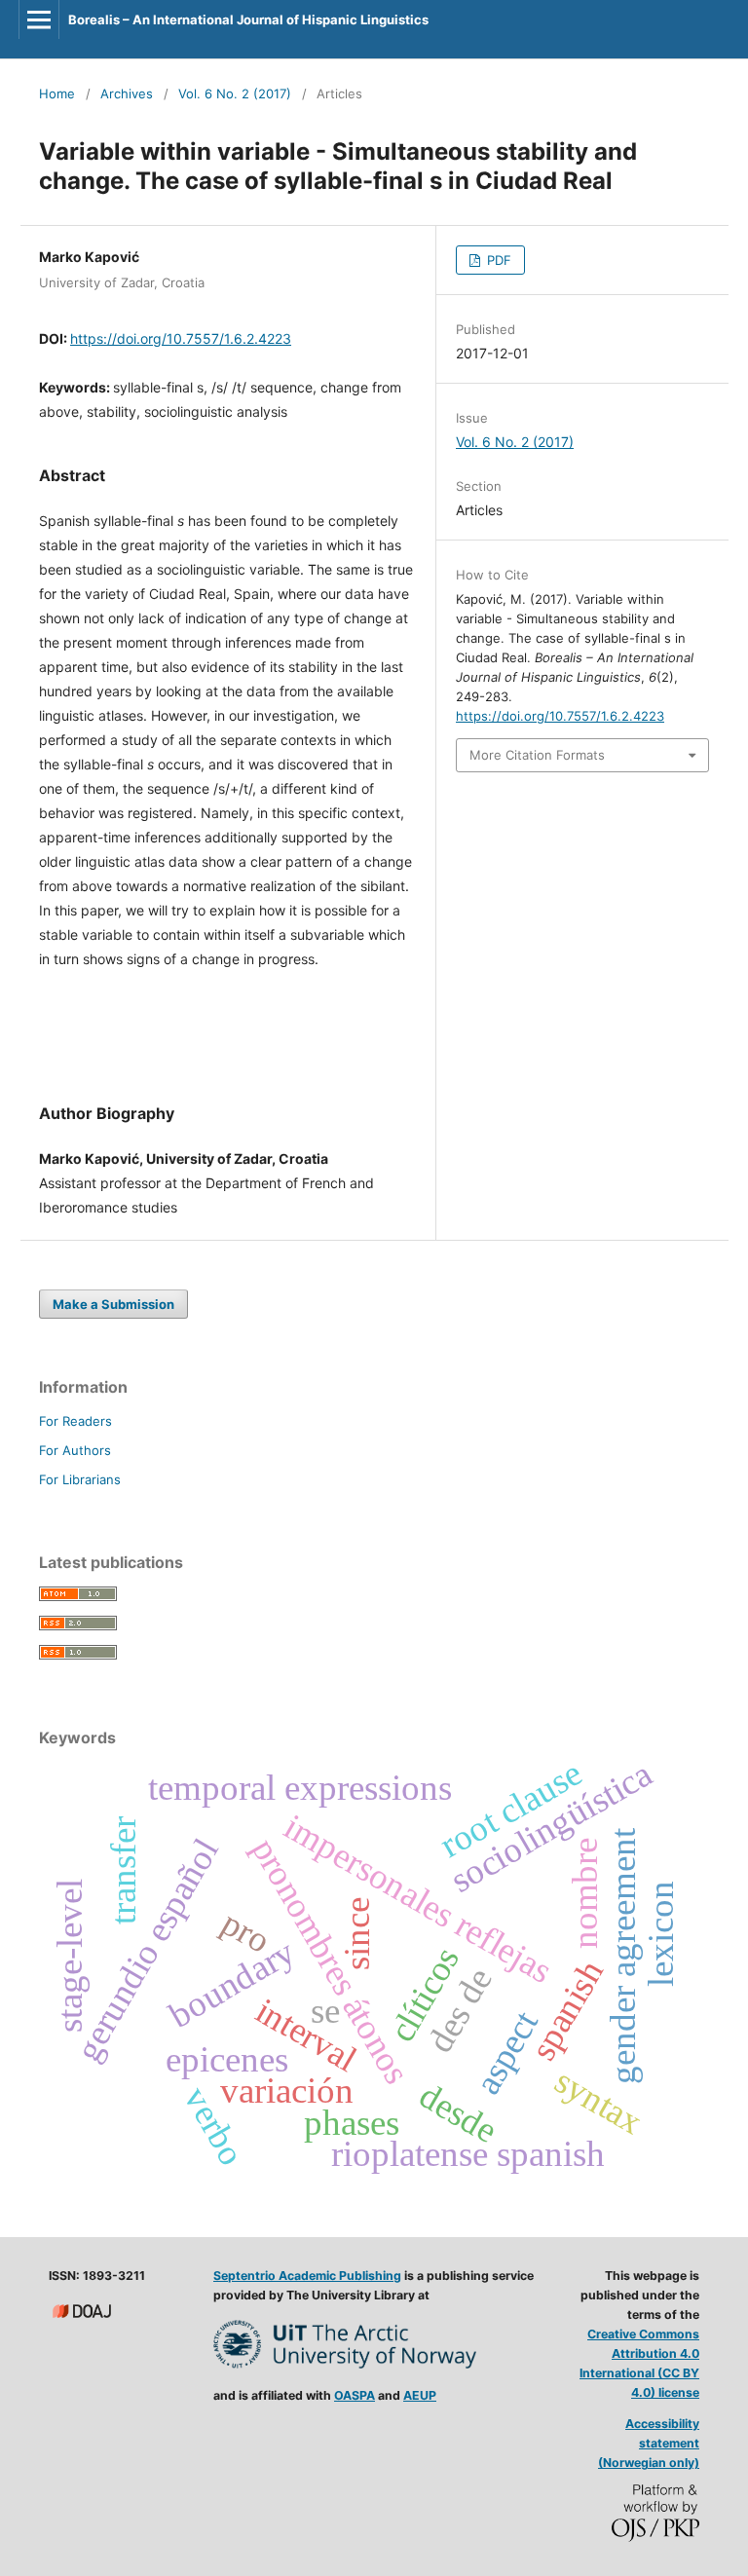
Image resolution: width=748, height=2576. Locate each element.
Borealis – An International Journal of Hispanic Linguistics (248, 19)
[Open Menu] (39, 19)
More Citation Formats (537, 755)
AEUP (420, 2395)
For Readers (75, 1421)
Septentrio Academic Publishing (307, 2276)
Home (57, 93)
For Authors (75, 1450)
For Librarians (80, 1479)
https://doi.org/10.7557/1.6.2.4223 (181, 338)
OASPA (355, 2395)
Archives (127, 93)
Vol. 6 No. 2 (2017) (235, 93)
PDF (497, 260)
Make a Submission (113, 1304)
